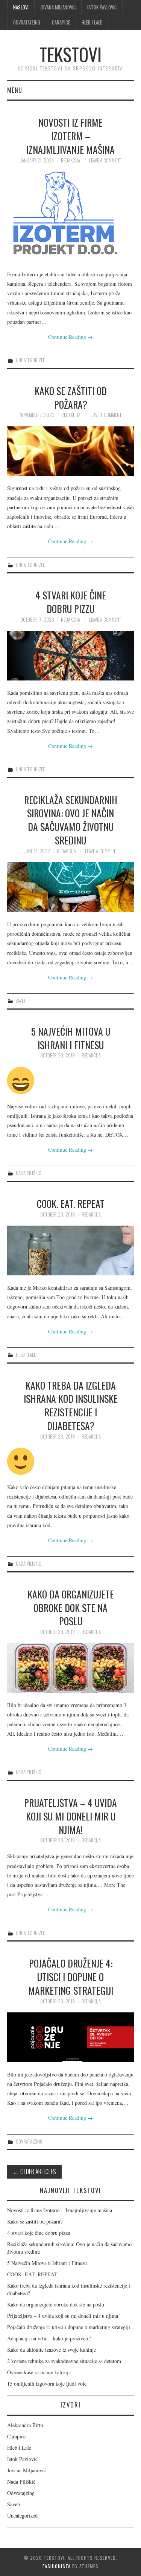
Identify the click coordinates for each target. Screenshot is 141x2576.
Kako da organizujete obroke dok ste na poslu (71, 1608)
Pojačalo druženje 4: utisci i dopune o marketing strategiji (71, 1977)
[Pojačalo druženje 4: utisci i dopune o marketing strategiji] (71, 2037)
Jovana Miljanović (58, 7)
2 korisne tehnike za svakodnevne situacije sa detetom (64, 2361)
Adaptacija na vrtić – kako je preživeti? (49, 2338)
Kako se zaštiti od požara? (71, 397)
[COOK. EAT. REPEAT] (71, 1250)
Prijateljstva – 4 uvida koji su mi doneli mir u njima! (70, 1816)
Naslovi (21, 7)
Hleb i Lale (92, 22)
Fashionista (57, 2566)
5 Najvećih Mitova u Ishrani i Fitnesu (71, 1038)
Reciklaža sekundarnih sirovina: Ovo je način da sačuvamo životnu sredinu (71, 820)
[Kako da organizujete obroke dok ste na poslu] (71, 1668)
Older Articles (34, 2171)
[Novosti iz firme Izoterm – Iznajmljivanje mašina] (71, 217)
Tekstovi (70, 54)
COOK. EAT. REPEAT (71, 1203)
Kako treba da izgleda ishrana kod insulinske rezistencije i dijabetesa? (71, 1405)
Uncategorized (31, 360)
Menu (15, 90)
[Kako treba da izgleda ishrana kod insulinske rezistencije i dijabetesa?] (71, 1461)
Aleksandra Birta (25, 2425)
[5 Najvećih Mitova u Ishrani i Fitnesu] (71, 1080)
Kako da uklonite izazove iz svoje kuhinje (52, 2350)
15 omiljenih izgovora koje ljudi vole (47, 2384)
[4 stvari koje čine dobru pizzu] (71, 656)
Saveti (21, 1001)
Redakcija (70, 160)
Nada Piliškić (28, 1173)
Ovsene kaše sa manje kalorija (39, 2372)
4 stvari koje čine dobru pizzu (71, 602)
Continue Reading (70, 337)
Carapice (61, 22)
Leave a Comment (105, 160)
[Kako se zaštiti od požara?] (71, 451)
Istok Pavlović (102, 7)
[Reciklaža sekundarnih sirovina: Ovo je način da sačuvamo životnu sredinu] (71, 887)
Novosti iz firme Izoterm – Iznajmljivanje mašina (70, 136)
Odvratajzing (27, 22)
